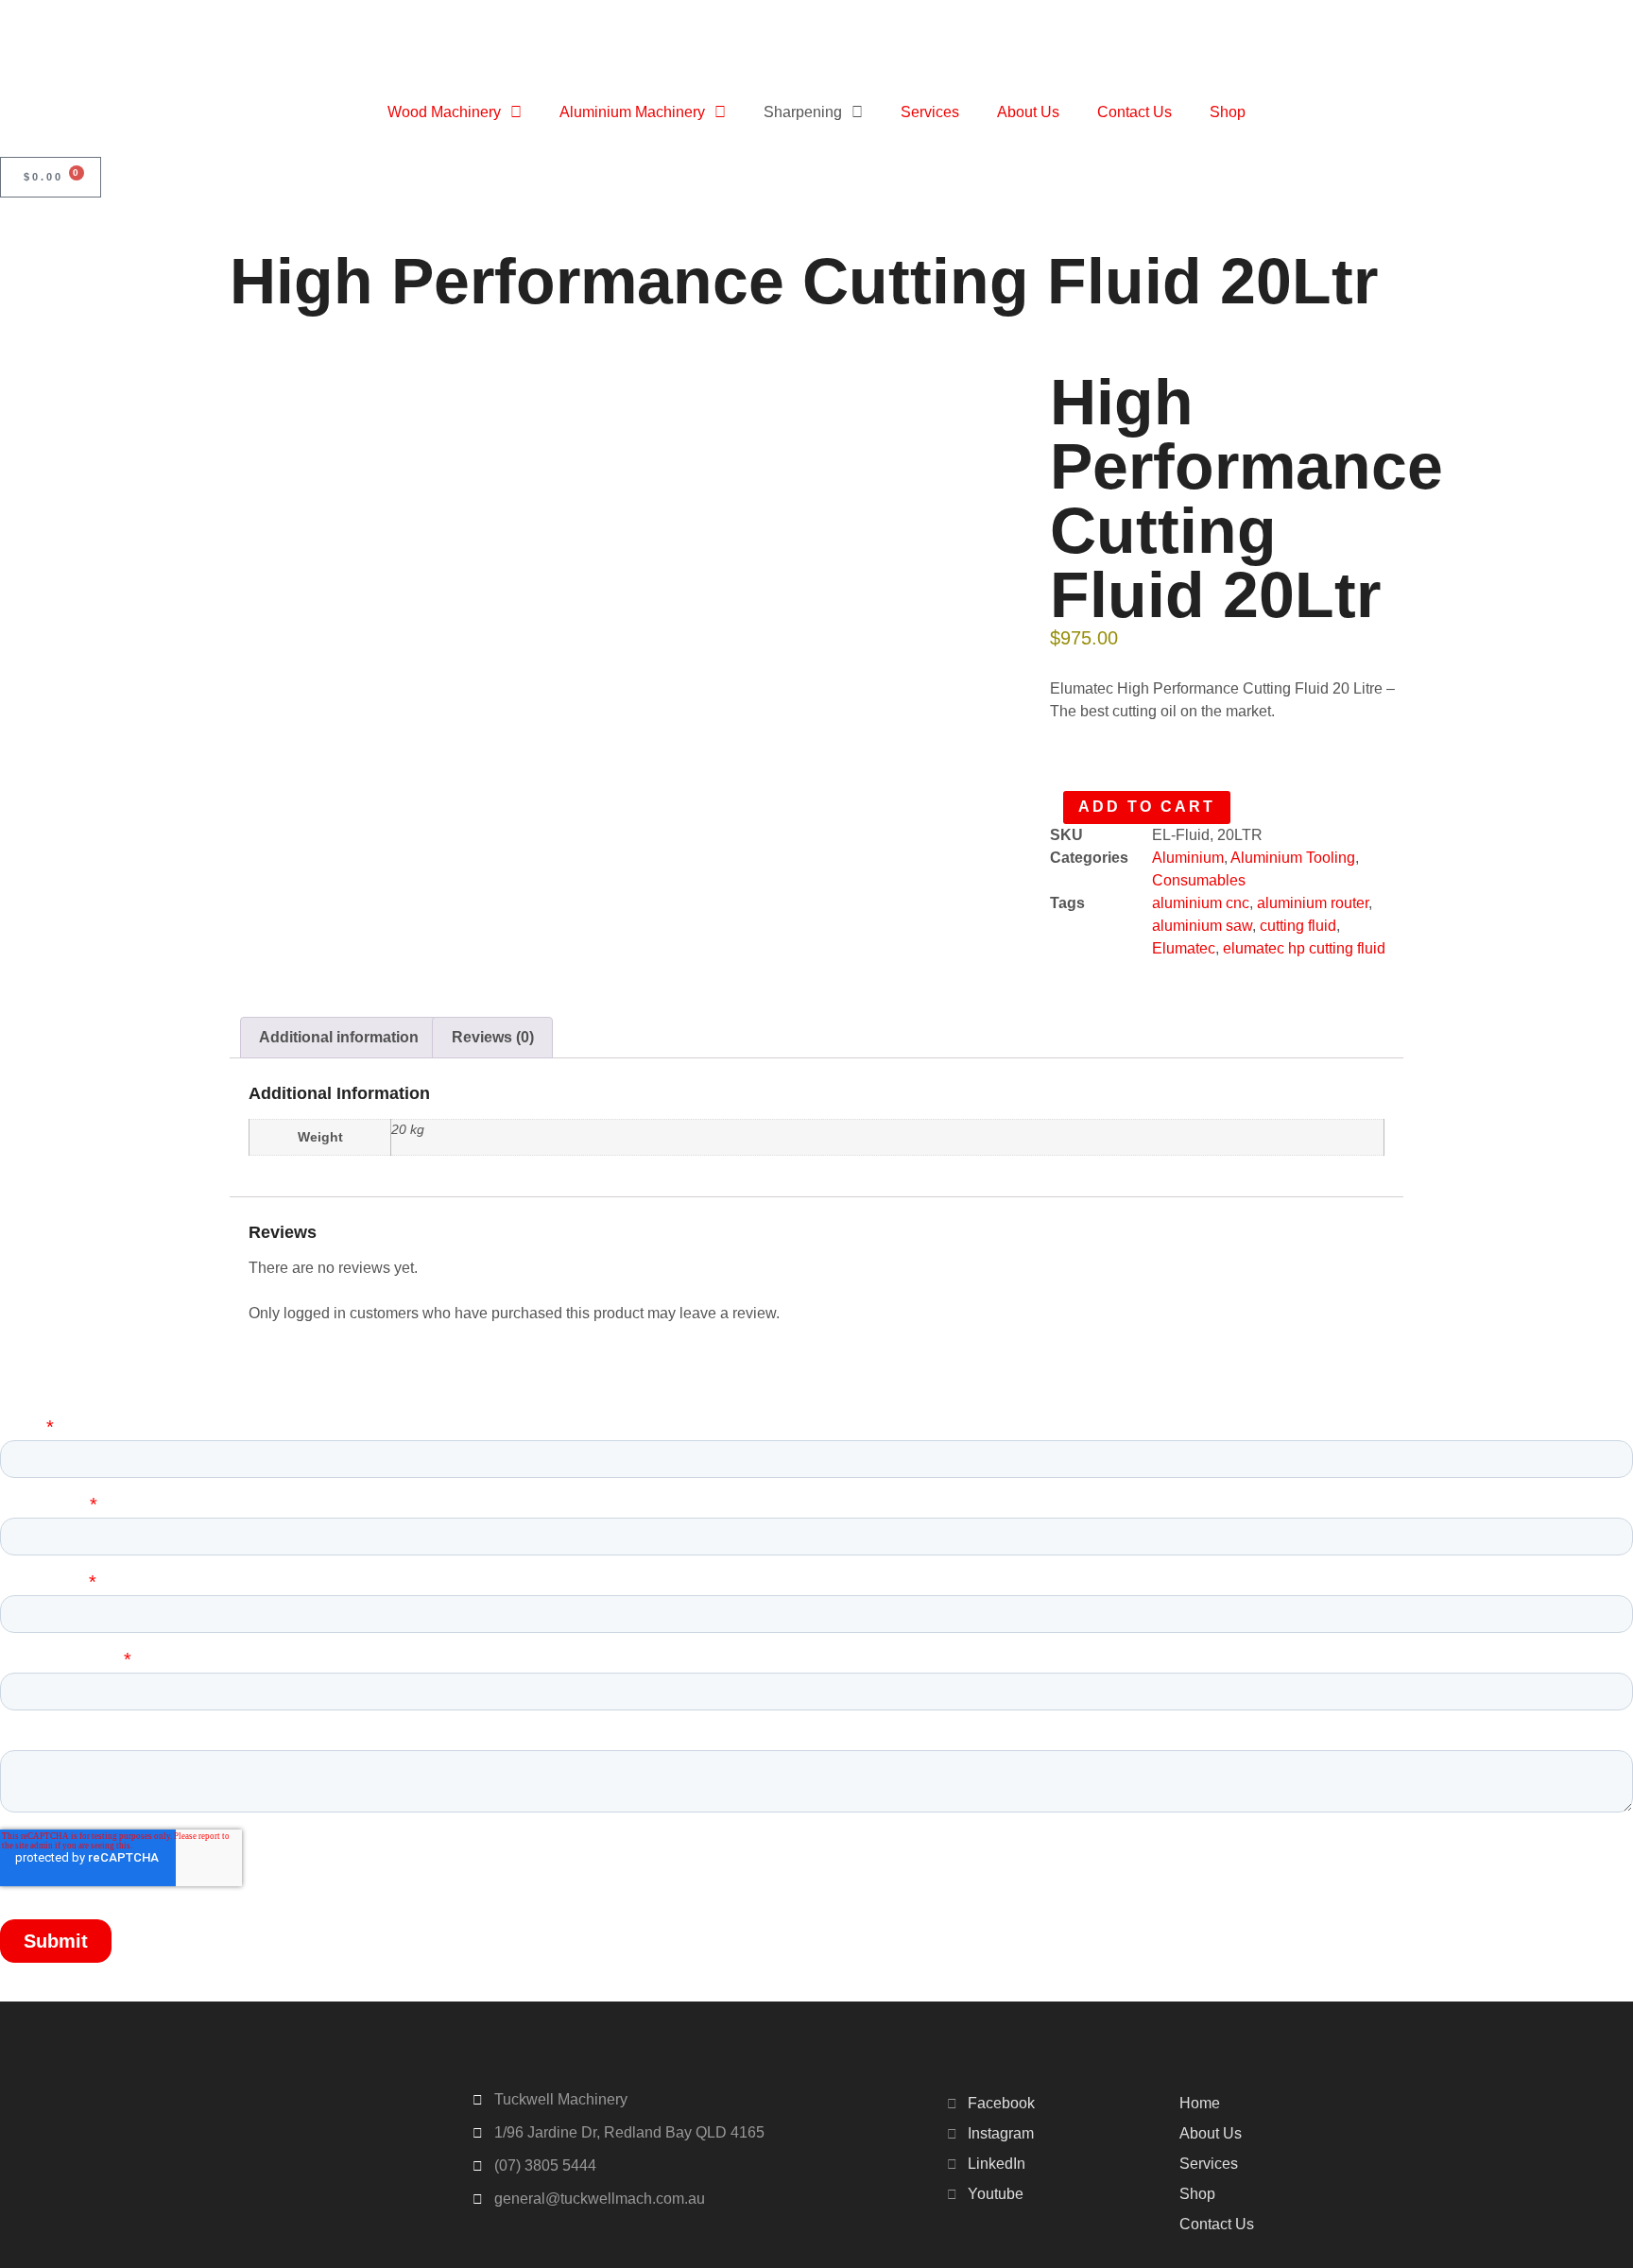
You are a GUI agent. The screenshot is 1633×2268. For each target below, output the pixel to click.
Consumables (1199, 880)
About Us (1028, 112)
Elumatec (1184, 948)
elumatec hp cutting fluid (1304, 948)
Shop (1228, 112)
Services (930, 112)
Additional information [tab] (339, 1037)
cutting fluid (1298, 926)
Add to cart (1147, 807)
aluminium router (1313, 903)
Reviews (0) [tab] (493, 1037)
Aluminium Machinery (632, 112)
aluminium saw (1202, 926)
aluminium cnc (1201, 903)
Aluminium (1188, 858)
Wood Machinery (444, 112)
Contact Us (1135, 112)
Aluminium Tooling (1293, 858)
